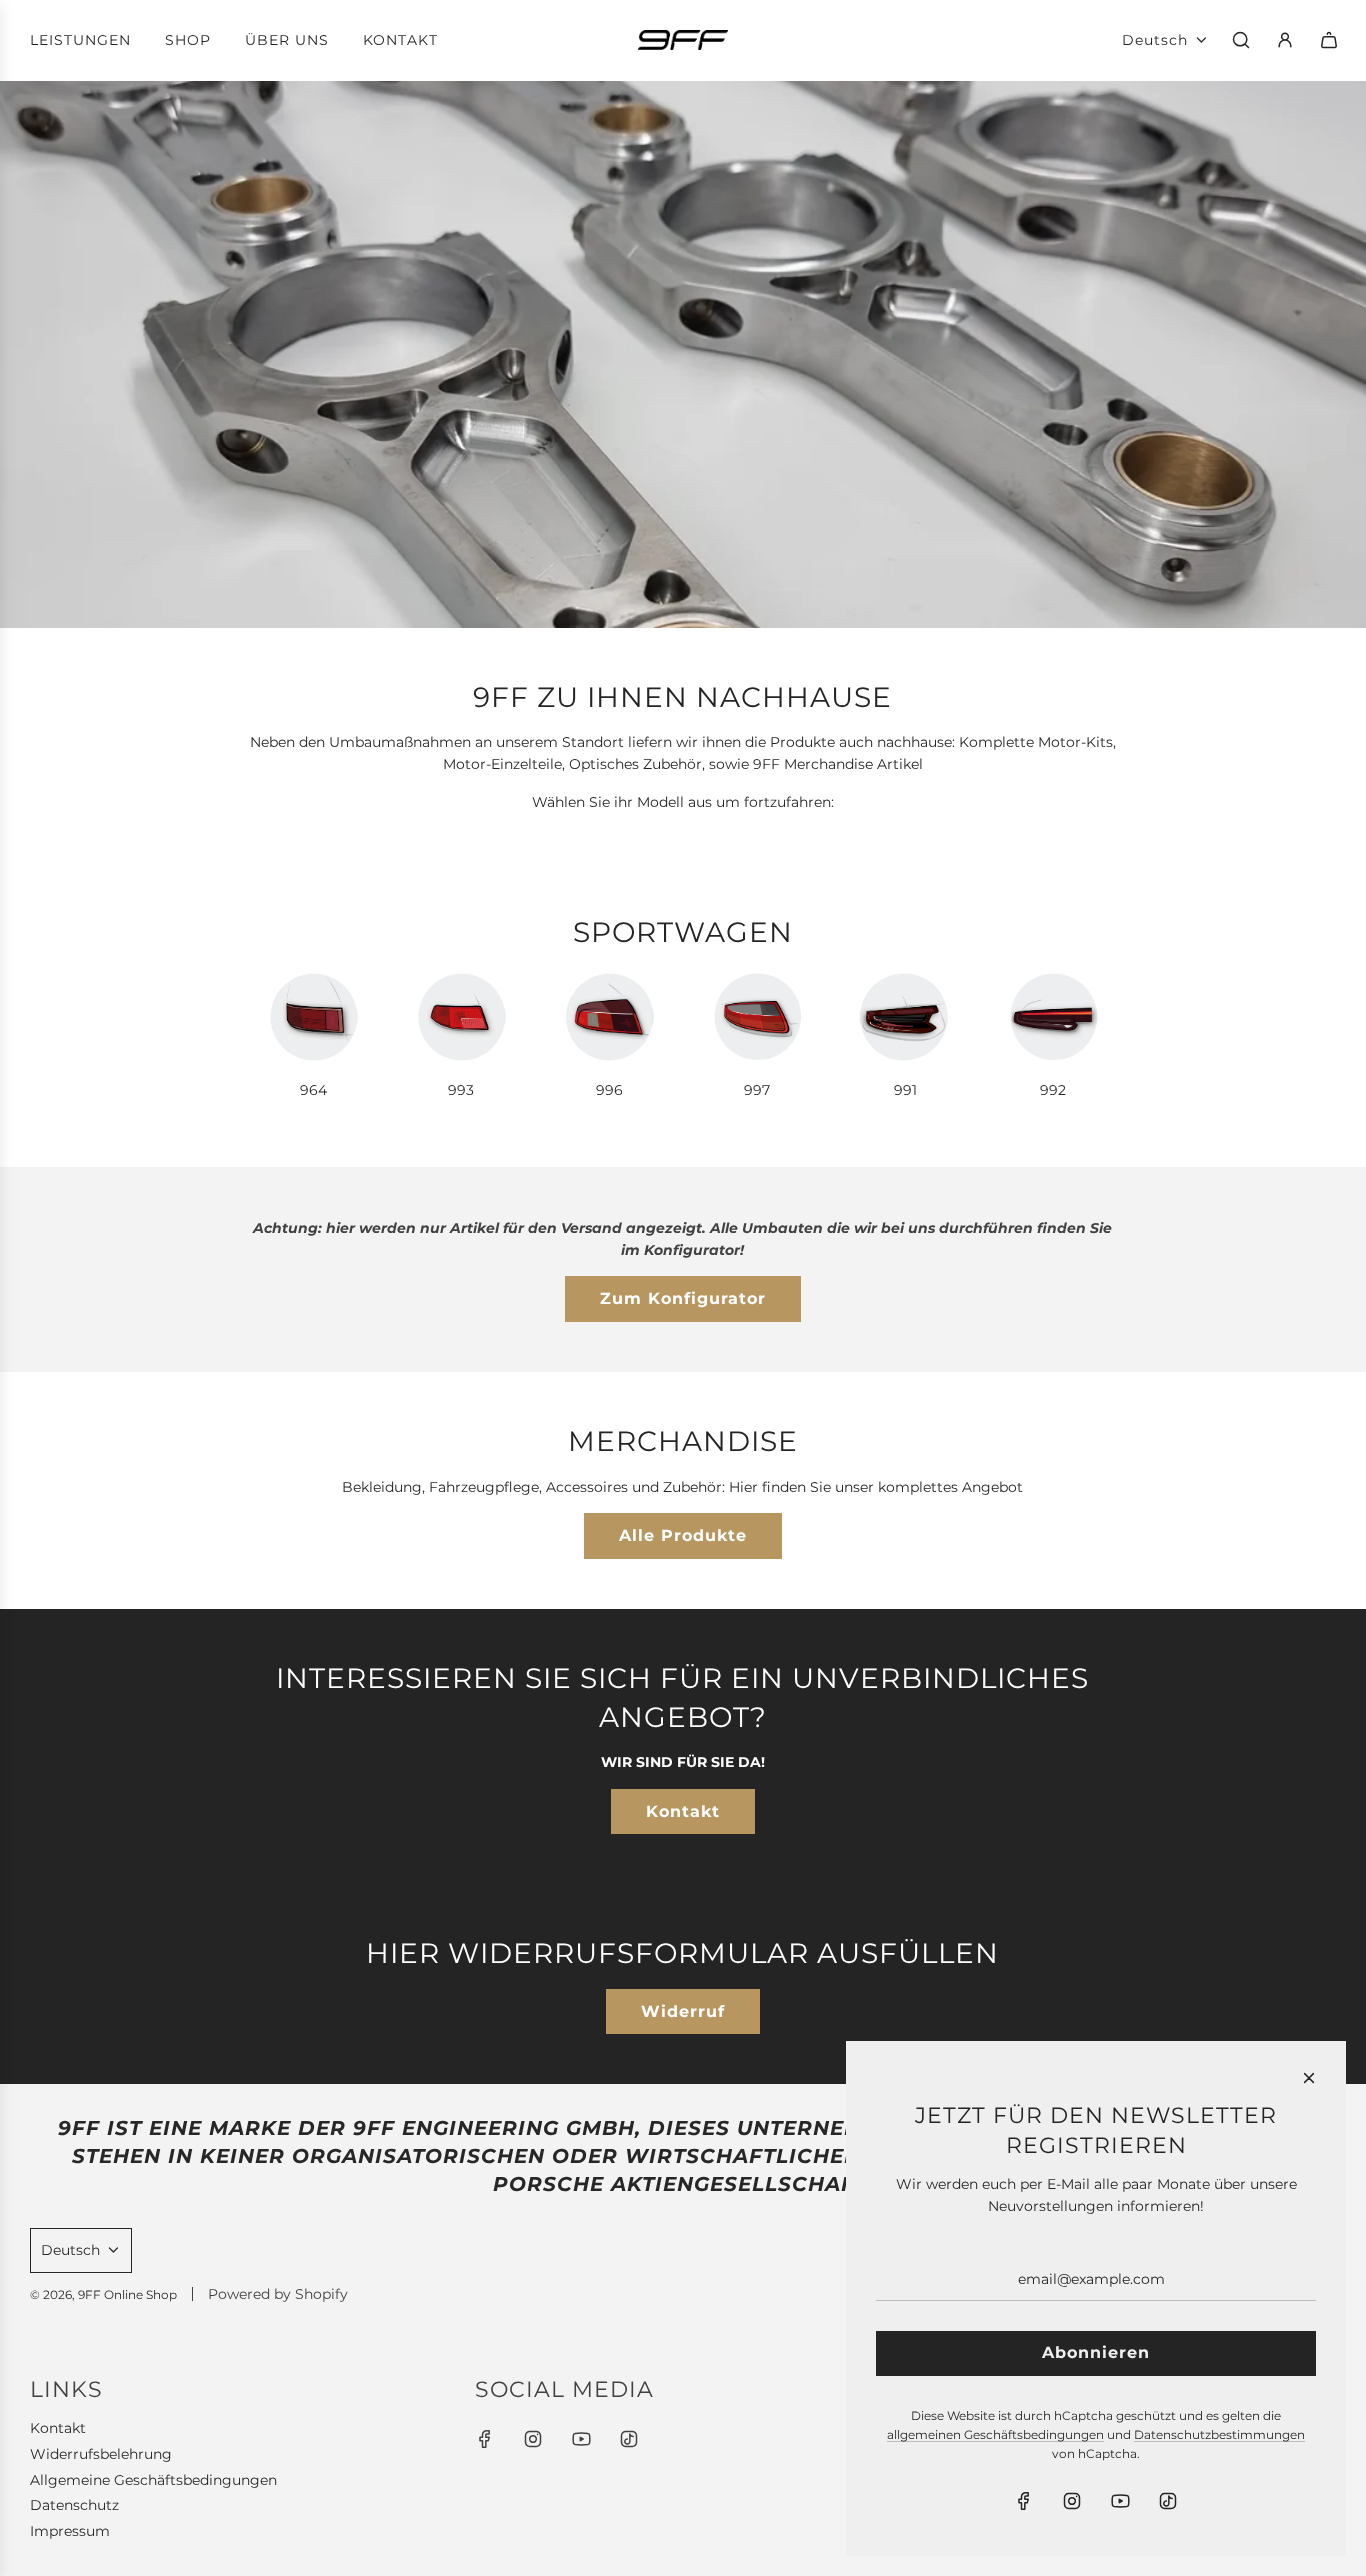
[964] (313, 1017)
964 (313, 1090)
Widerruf (683, 2011)
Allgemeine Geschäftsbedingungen (153, 2480)
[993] (461, 1017)
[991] (905, 1017)
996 (609, 1090)
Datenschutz (74, 2505)
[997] (757, 1017)
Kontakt (683, 1811)
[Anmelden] (1285, 40)
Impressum (70, 2531)
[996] (609, 1017)
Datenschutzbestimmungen (1219, 2434)
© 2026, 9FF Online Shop (103, 2294)
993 (461, 1090)
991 (905, 1090)
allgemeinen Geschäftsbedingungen (995, 2434)
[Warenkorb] (1329, 40)
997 (757, 1090)
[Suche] (1241, 40)
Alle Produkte (683, 1535)
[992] (1053, 1017)
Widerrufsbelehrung (101, 2454)
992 (1053, 1090)
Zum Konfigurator (683, 1298)
